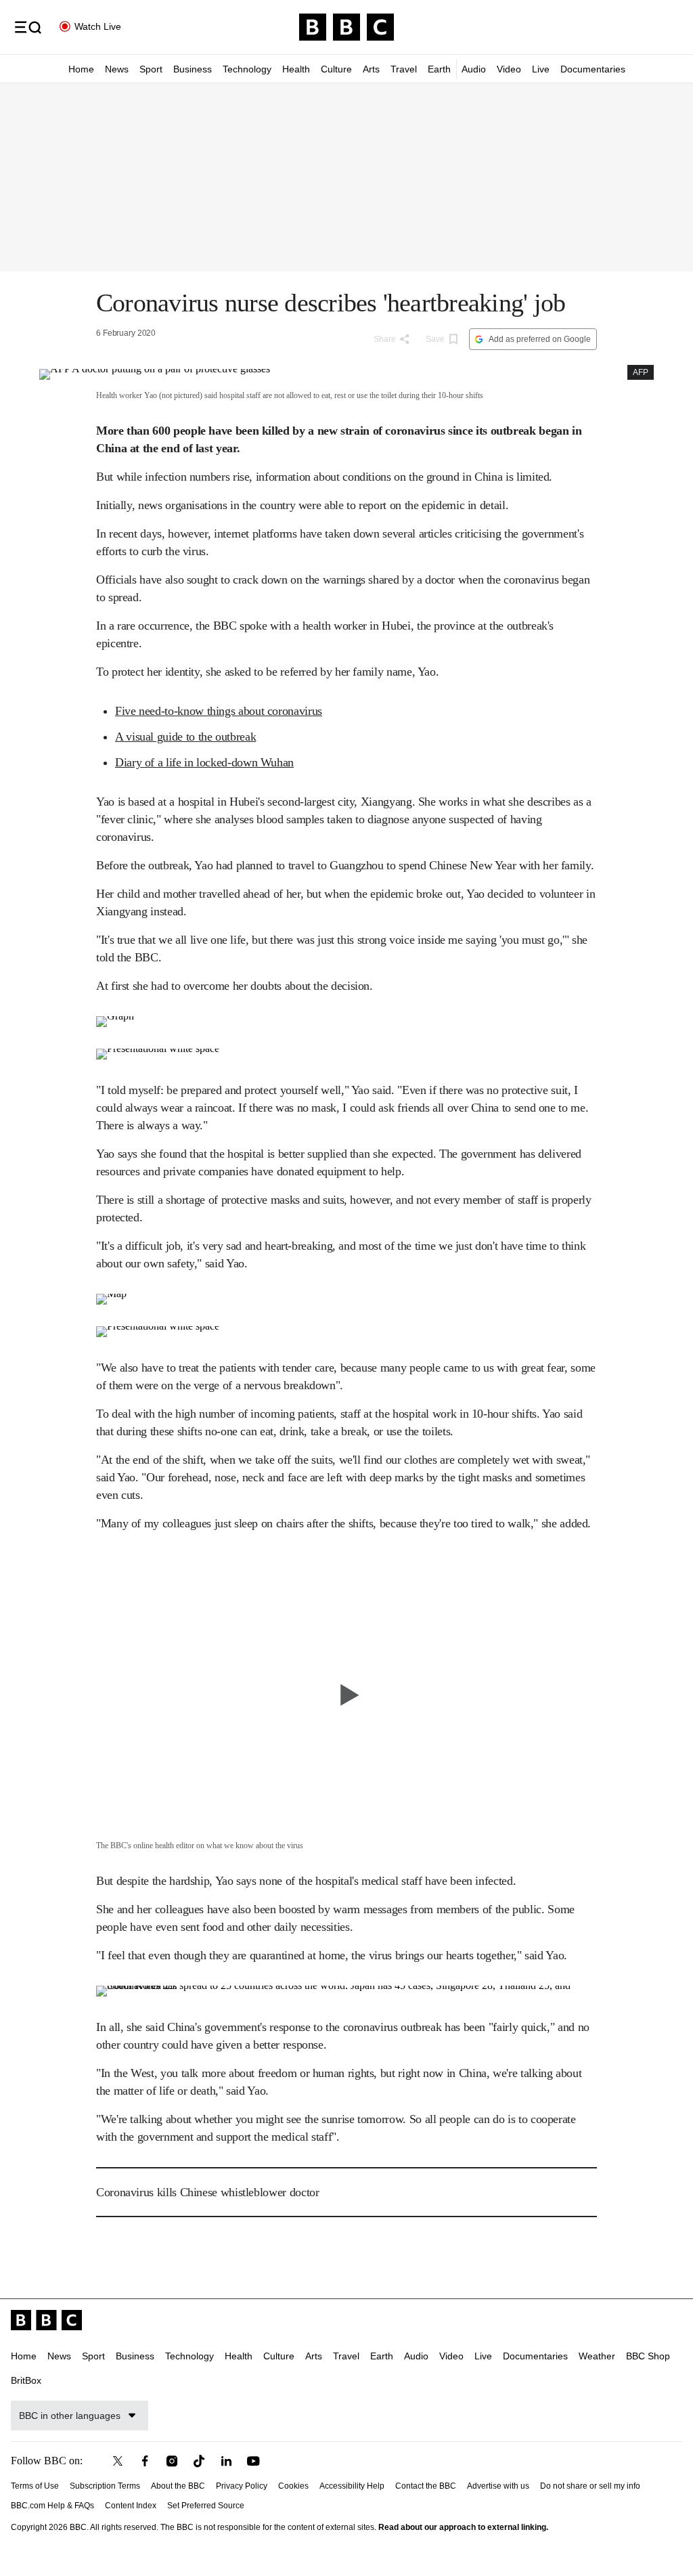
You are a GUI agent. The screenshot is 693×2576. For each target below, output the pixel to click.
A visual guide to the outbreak (185, 737)
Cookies (293, 2486)
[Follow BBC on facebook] (145, 2461)
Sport (151, 69)
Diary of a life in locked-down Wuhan (204, 762)
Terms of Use (35, 2486)
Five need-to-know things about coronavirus (219, 711)
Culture (336, 69)
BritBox (26, 2380)
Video (509, 69)
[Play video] (346, 1695)
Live (541, 69)
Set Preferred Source (206, 2506)
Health (296, 69)
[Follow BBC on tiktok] (199, 2461)
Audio (474, 69)
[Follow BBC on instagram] (172, 2461)
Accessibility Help (352, 2486)
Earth (439, 69)
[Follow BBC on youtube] (253, 2461)
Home (81, 69)
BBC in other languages (70, 2416)
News (117, 69)
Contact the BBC (426, 2486)
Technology (247, 69)
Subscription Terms (105, 2486)
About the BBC (178, 2486)
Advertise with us (498, 2486)
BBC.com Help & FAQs (52, 2506)
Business (193, 69)
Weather (597, 2356)
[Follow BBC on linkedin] (226, 2461)
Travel (404, 69)
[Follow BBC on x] (118, 2461)
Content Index (131, 2506)
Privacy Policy (242, 2486)
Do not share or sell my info (590, 2486)
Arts (371, 69)
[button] (28, 27)
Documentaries (593, 69)
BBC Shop (648, 2356)
